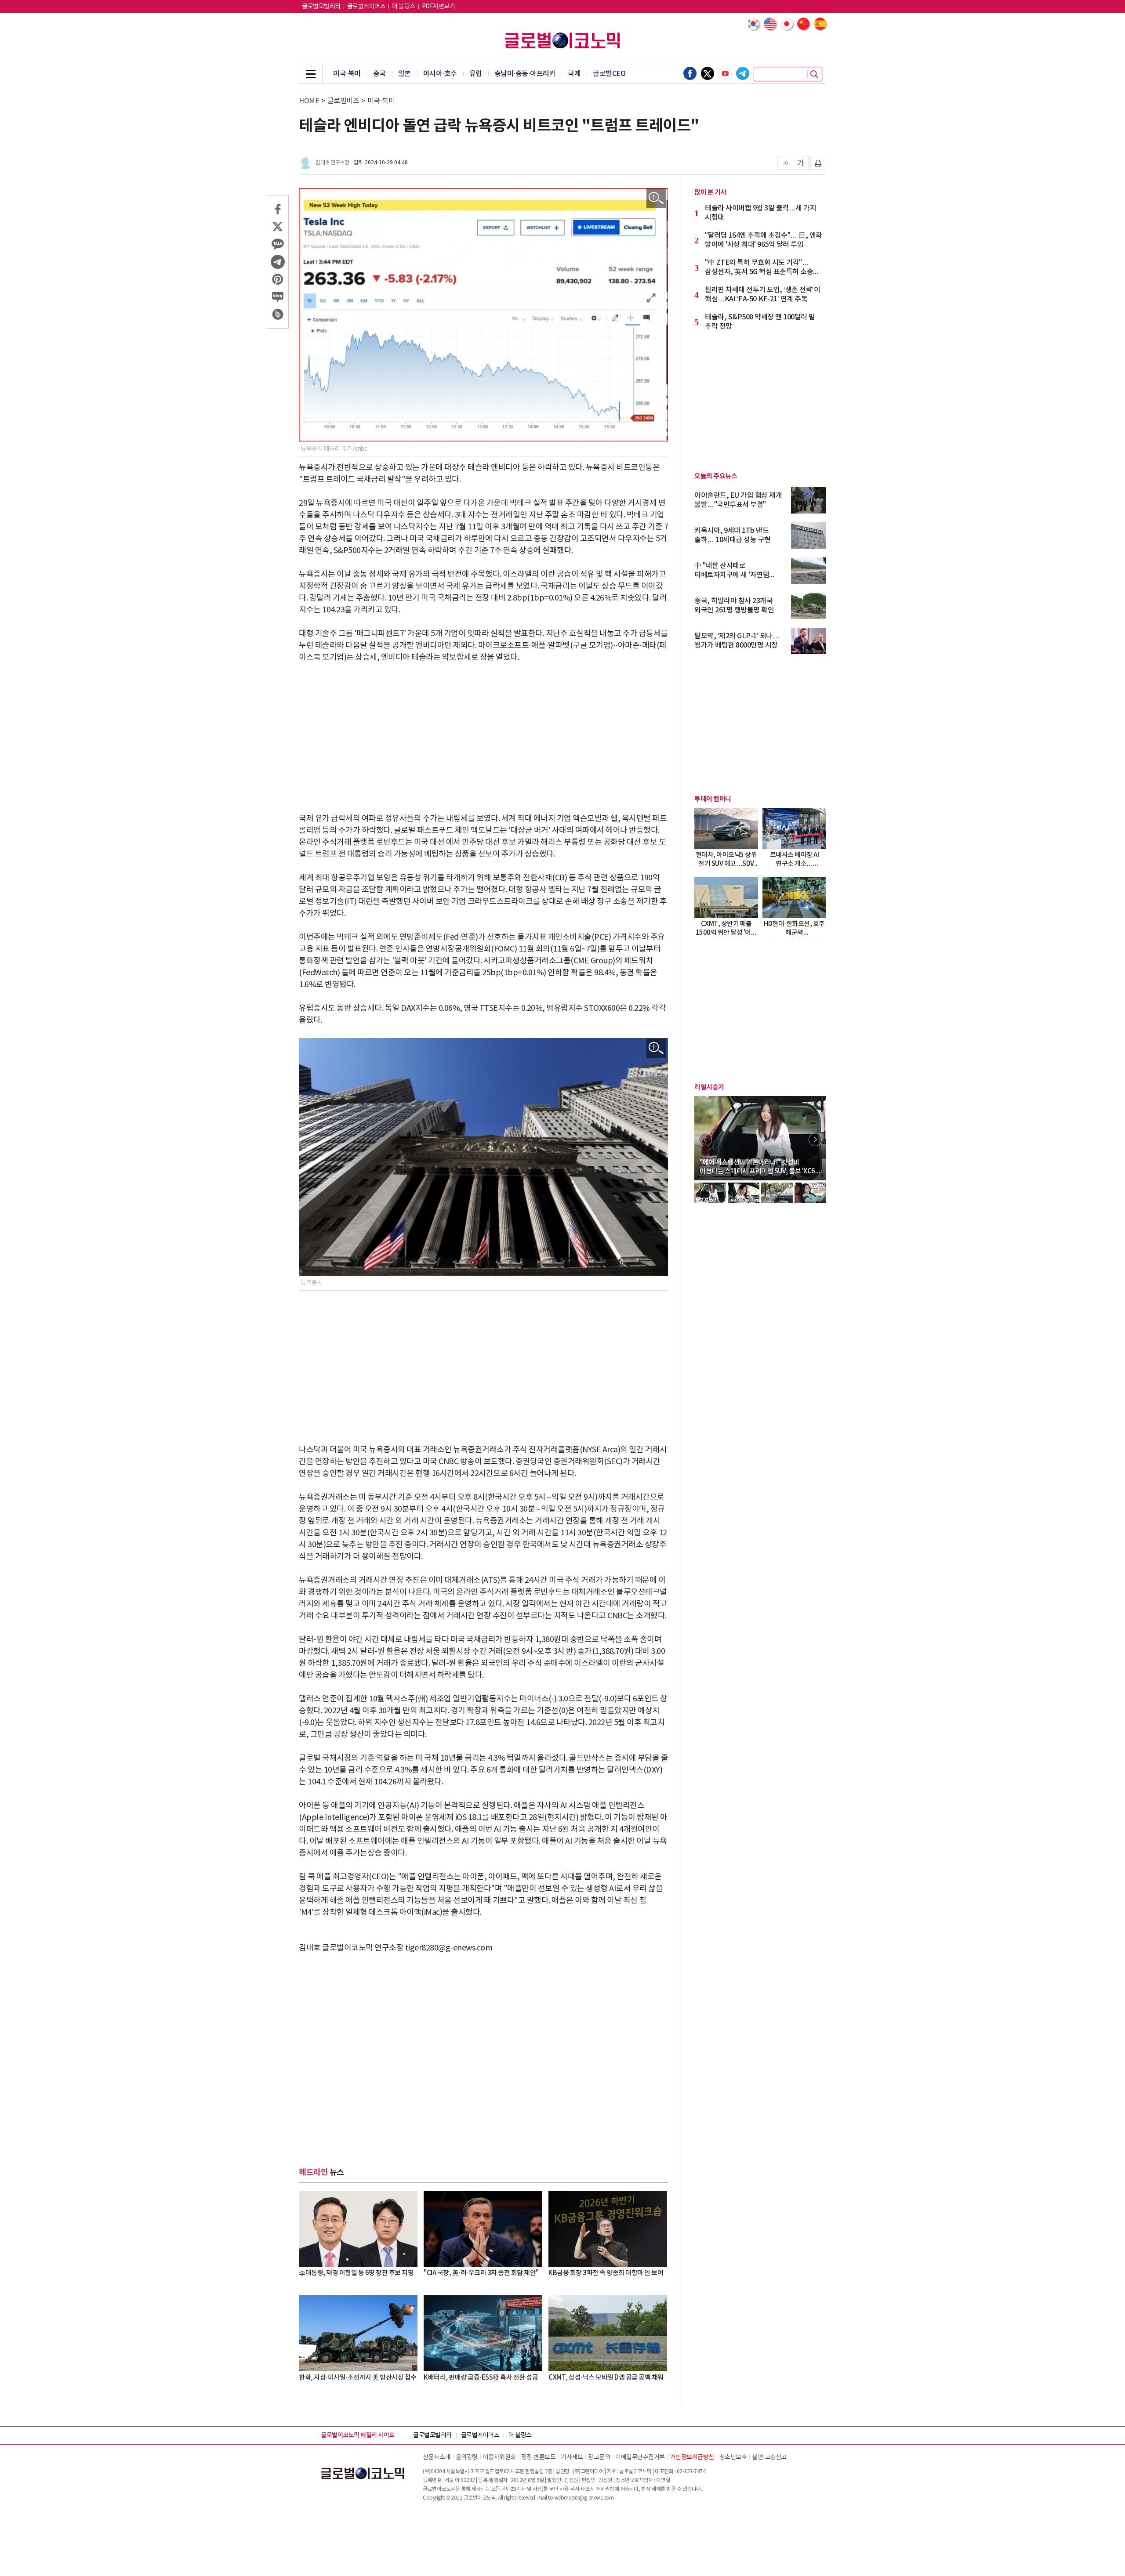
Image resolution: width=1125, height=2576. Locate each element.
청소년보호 (733, 2457)
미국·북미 (347, 74)
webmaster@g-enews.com (584, 2498)
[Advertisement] (483, 738)
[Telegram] (743, 73)
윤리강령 (467, 2457)
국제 (574, 74)
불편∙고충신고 (769, 2457)
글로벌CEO (609, 74)
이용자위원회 (499, 2457)
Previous (705, 1140)
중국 (379, 74)
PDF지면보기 (439, 7)
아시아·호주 (440, 74)
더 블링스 (404, 7)
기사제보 (572, 2457)
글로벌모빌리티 (321, 7)
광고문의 (599, 2457)
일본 (405, 74)
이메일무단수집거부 (640, 2457)
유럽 (476, 74)
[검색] (814, 74)
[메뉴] (311, 74)
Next (815, 1140)
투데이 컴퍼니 (713, 799)
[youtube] (725, 73)
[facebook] (690, 73)
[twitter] (708, 73)
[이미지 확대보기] (656, 198)
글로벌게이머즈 (367, 7)
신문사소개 (437, 2457)
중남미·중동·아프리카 (525, 74)
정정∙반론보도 (539, 2457)
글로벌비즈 (343, 101)
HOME (309, 101)
